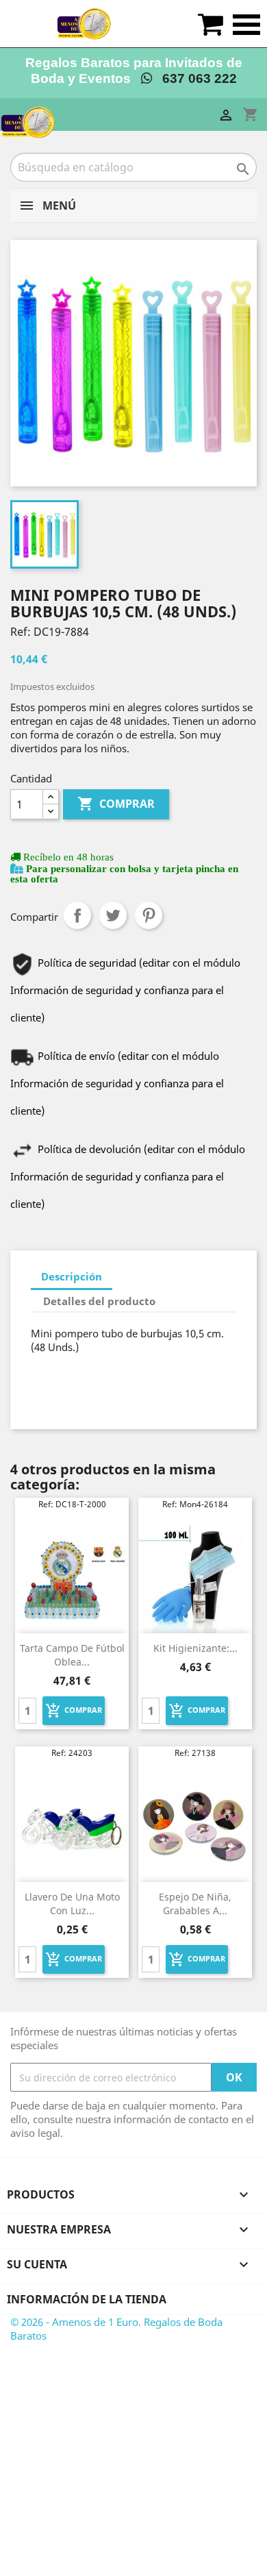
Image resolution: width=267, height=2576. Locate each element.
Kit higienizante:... (195, 1648)
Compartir (77, 915)
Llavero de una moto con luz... (72, 1904)
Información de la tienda (87, 2299)
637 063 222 (194, 78)
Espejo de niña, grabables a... (195, 1904)
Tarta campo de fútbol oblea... (72, 1655)
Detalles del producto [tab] (99, 1301)
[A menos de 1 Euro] (84, 24)
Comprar (116, 804)
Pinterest (149, 915)
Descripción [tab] (72, 1276)
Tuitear (113, 915)
